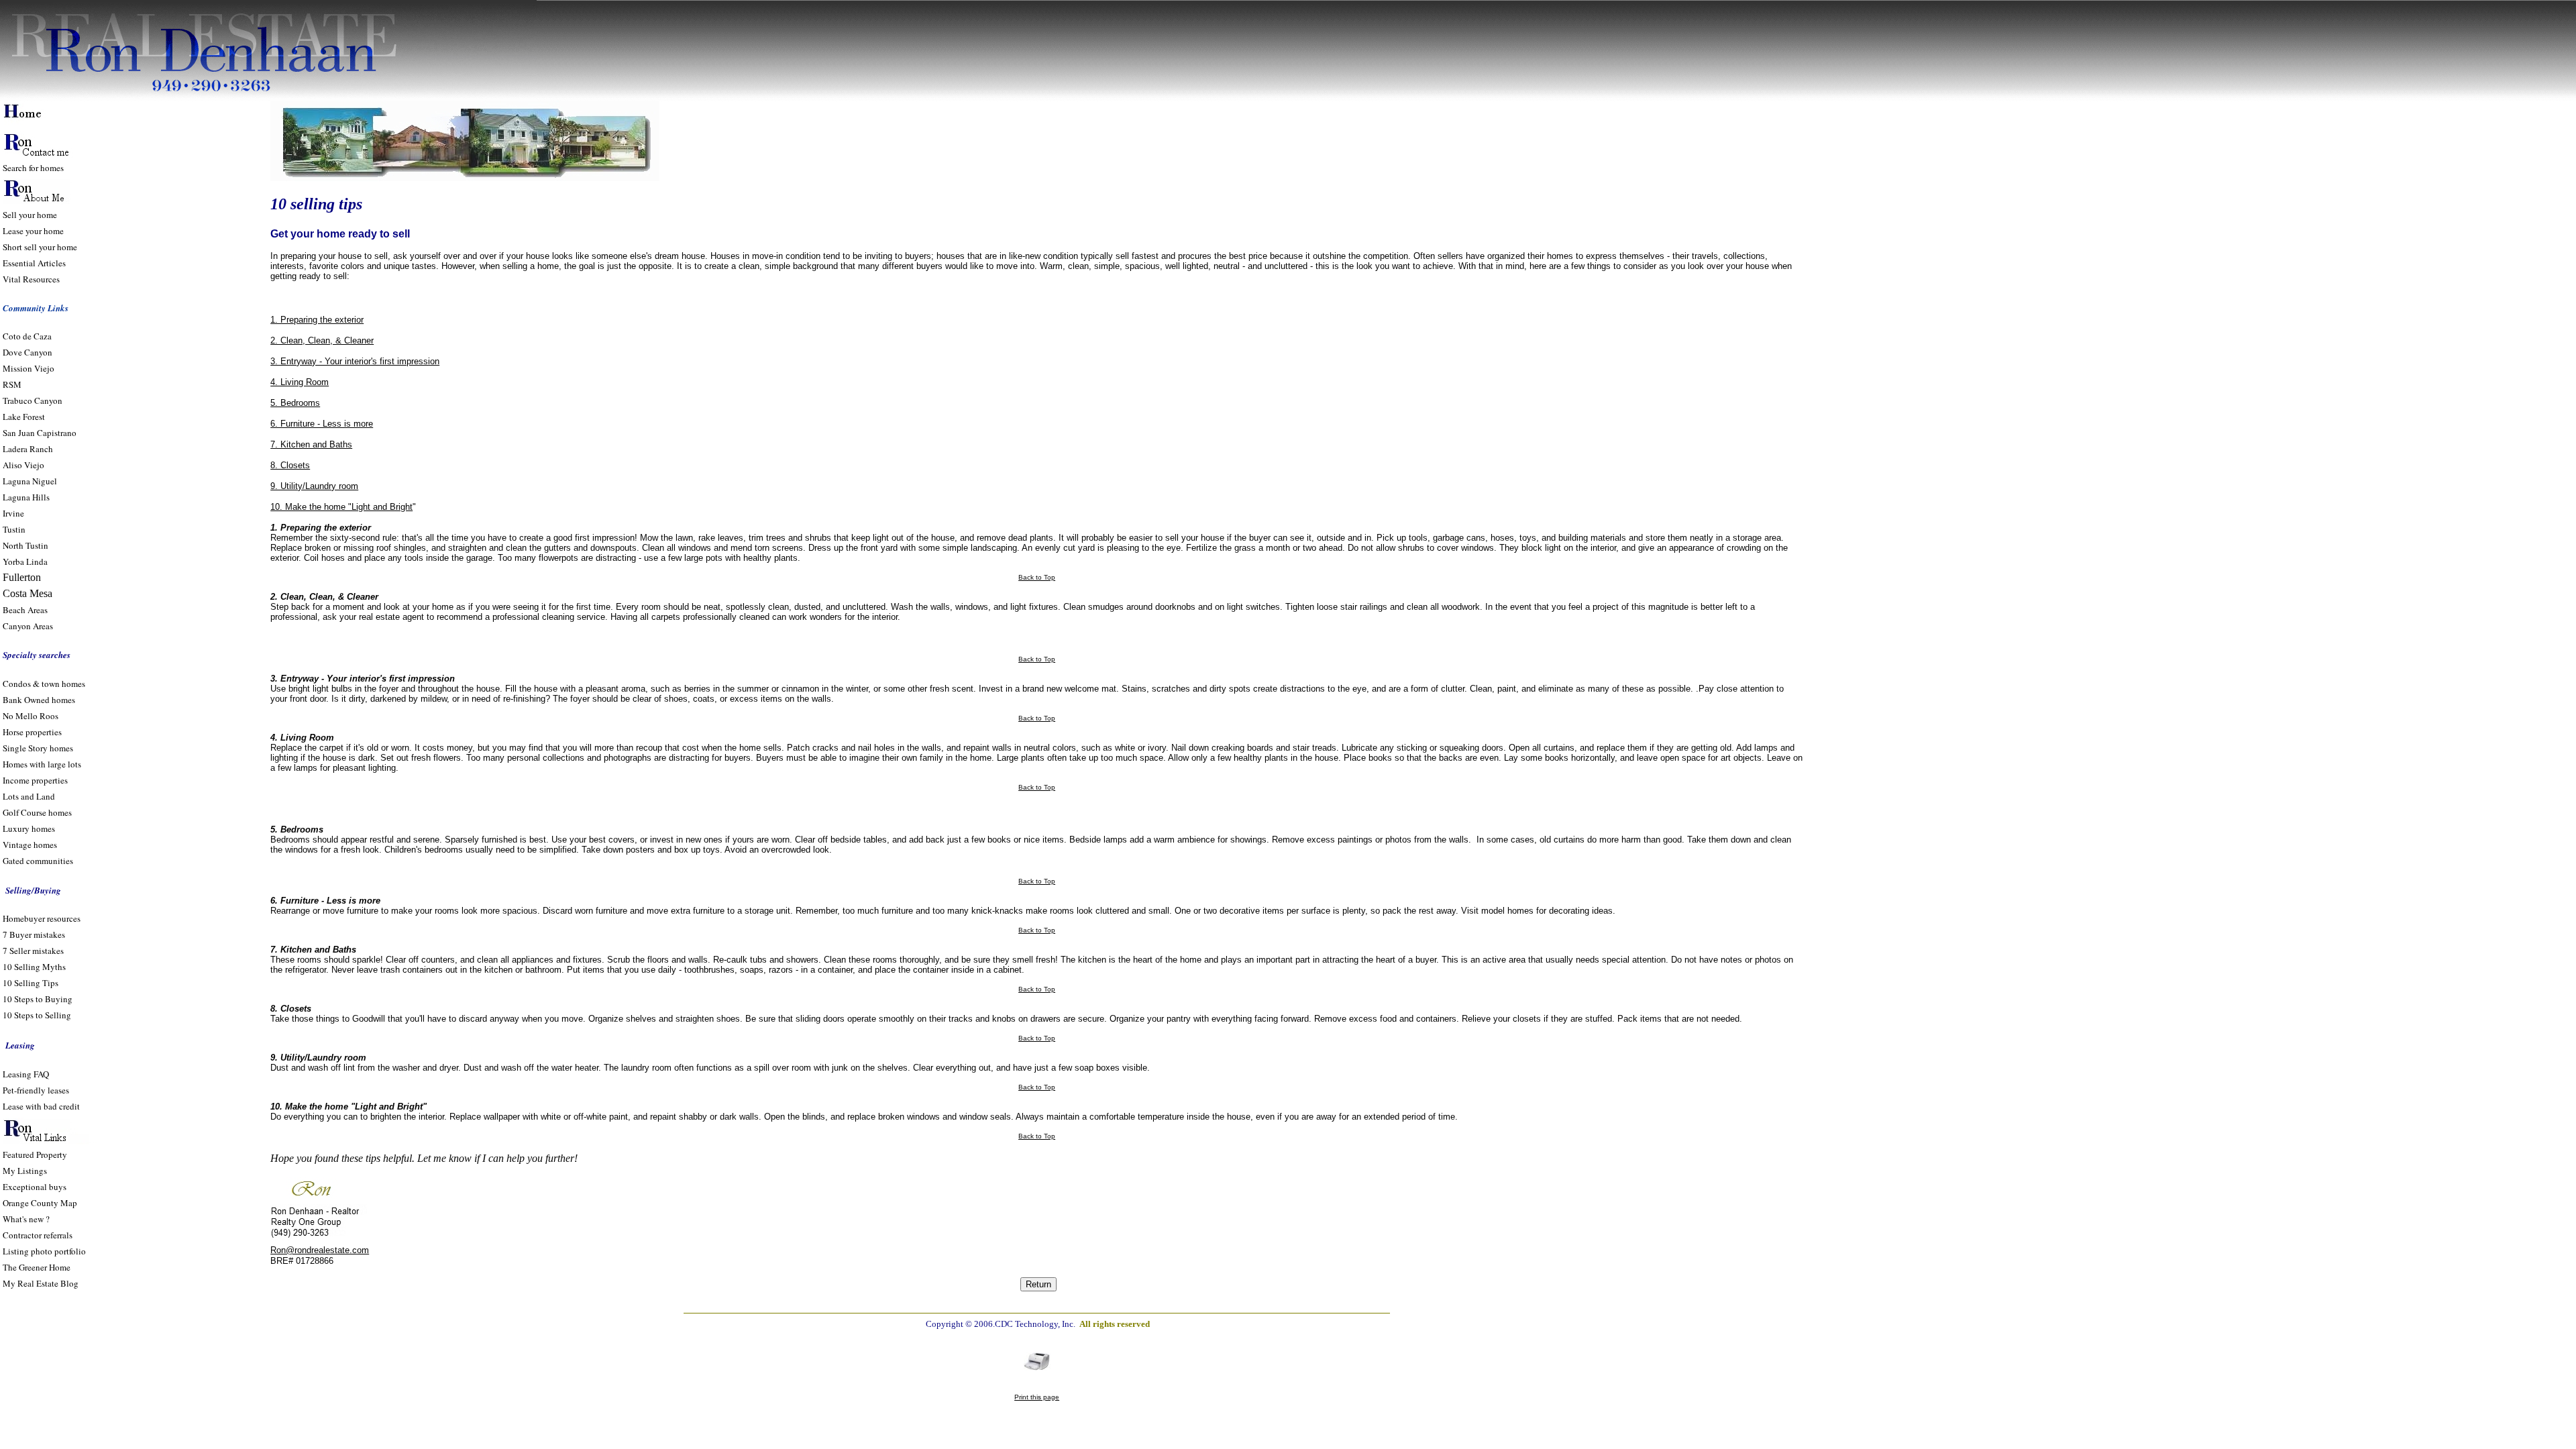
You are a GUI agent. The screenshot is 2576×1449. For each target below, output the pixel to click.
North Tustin (25, 545)
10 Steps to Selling (37, 1015)
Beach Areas (25, 610)
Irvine (13, 513)
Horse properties (32, 732)
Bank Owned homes (39, 700)
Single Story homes (38, 748)
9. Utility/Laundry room (314, 486)
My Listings (25, 1171)
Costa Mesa (28, 593)
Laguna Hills (26, 497)
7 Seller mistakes (33, 951)
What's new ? (26, 1219)
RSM (12, 384)
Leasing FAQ (26, 1074)
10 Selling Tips (31, 983)
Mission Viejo (29, 368)
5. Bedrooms (295, 403)
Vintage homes (30, 845)
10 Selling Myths (34, 967)
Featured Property (35, 1155)
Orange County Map (40, 1203)
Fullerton (22, 577)
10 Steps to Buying (38, 999)
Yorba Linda (25, 561)
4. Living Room (300, 382)
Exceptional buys (35, 1187)
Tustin (14, 529)
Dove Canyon (28, 352)
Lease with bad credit (41, 1106)
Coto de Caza (27, 336)
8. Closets (290, 465)
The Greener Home (37, 1267)
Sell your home (30, 215)
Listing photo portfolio (44, 1251)
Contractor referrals (38, 1235)
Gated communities (38, 861)
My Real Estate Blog (41, 1283)
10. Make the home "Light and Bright (341, 507)
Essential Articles (34, 263)
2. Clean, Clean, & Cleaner (322, 340)
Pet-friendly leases (36, 1090)
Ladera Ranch (28, 449)
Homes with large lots (42, 764)
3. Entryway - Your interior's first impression (355, 361)
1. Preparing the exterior (317, 320)
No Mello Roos (31, 716)
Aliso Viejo (23, 465)
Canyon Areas (28, 626)
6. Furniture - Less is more (322, 424)
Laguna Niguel (30, 481)
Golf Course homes (37, 812)
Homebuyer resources (42, 918)
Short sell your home (40, 247)
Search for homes (33, 168)
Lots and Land (29, 796)
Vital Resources (31, 279)
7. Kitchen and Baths (311, 444)
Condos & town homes (44, 684)
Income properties (35, 780)
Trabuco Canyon (33, 400)
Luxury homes (30, 828)
